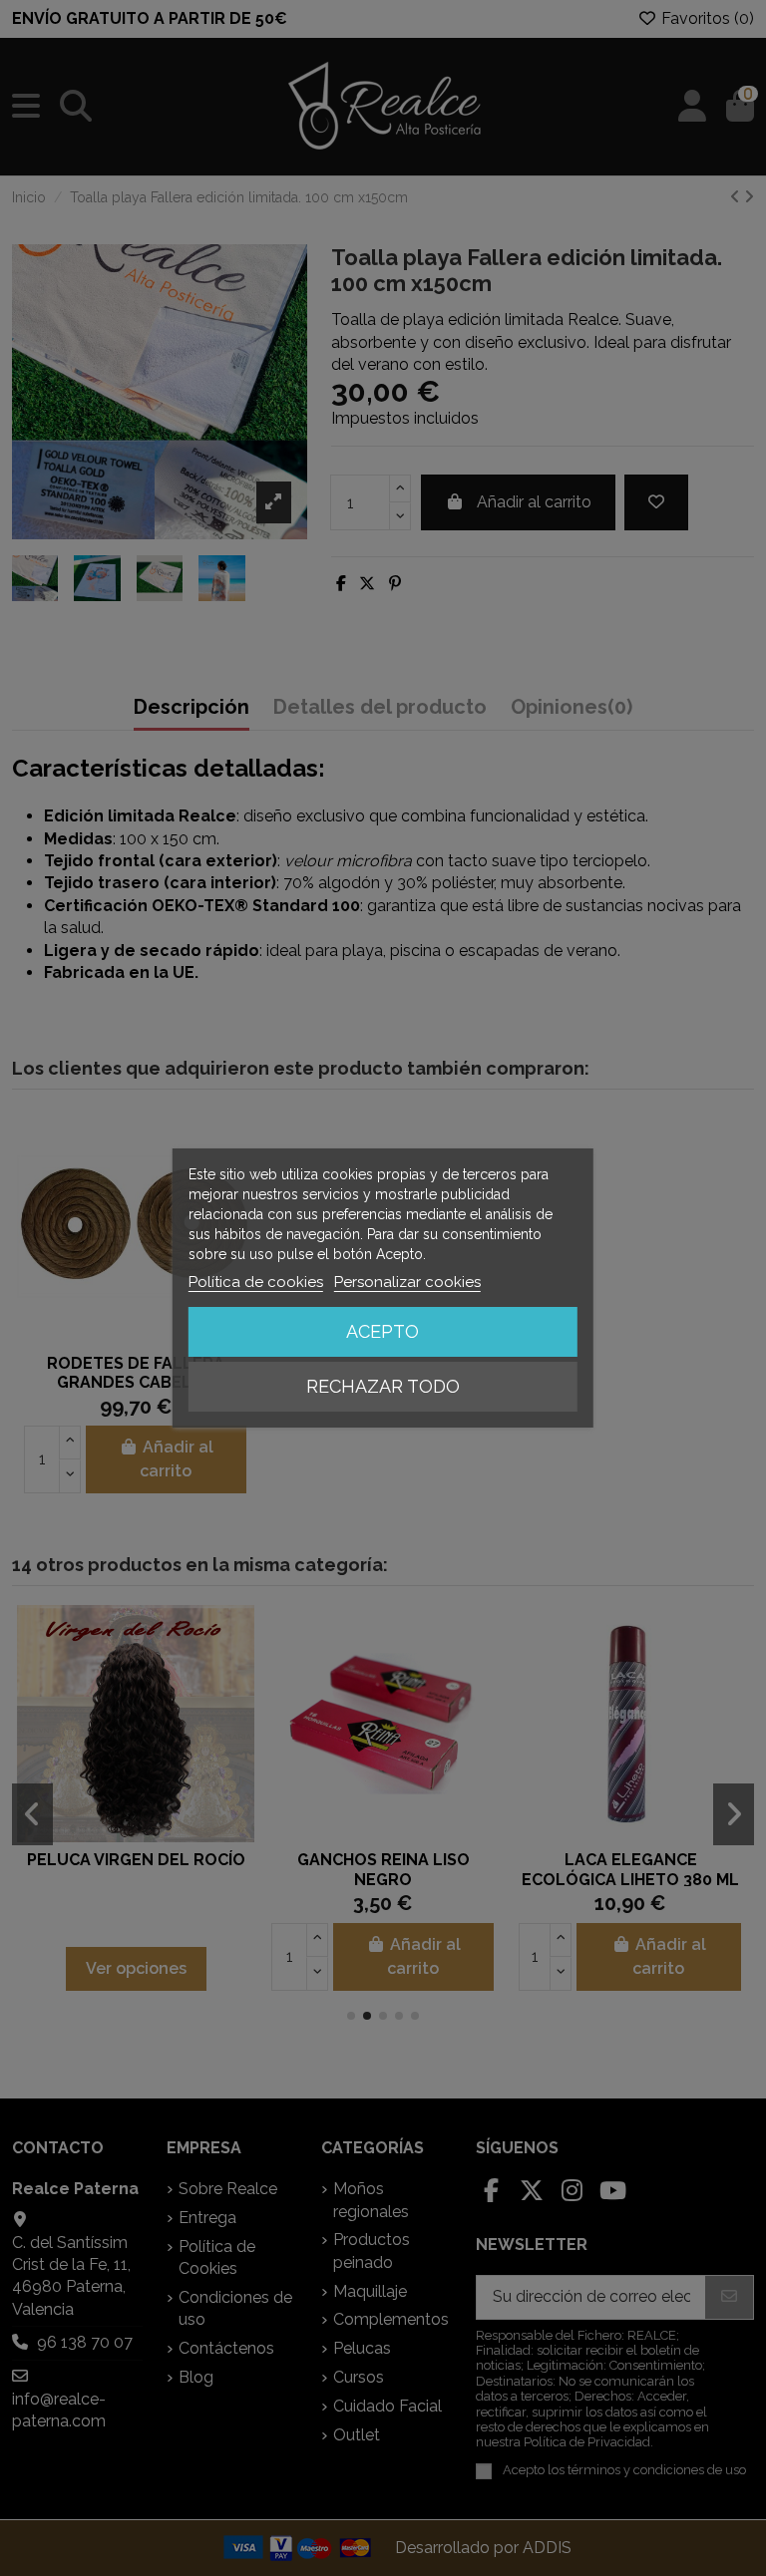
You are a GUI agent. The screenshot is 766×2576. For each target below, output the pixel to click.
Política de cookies (256, 1282)
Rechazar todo (383, 1386)
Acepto (383, 1331)
